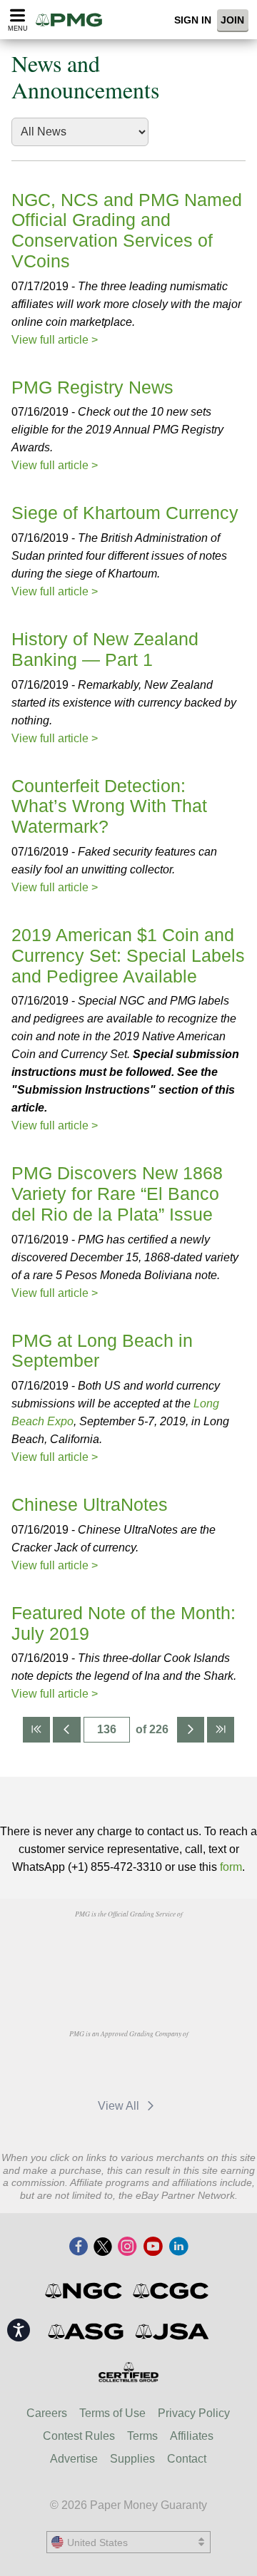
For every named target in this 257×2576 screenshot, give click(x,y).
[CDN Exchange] (165, 2066)
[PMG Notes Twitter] (103, 2247)
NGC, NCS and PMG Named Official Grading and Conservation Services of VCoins (127, 230)
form (231, 1867)
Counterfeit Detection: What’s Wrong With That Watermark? (109, 806)
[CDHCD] (128, 1979)
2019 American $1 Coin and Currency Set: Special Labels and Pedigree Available (128, 955)
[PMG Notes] (74, 20)
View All (120, 2106)
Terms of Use (112, 2413)
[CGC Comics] (172, 2291)
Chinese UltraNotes (90, 1504)
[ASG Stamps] (87, 2331)
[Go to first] (36, 1730)
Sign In (193, 20)
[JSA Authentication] (172, 2331)
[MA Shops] (92, 2066)
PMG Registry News (92, 387)
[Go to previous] (66, 1730)
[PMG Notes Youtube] (153, 2247)
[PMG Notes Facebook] (79, 2247)
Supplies (132, 2459)
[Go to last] (221, 1730)
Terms (142, 2436)
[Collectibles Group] (129, 2372)
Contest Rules (79, 2436)
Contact (187, 2459)
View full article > (55, 340)
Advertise (74, 2459)
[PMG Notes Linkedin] (178, 2247)
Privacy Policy (194, 2413)
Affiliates (192, 2436)
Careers (47, 2413)
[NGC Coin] (85, 2291)
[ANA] (92, 1946)
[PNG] (165, 1946)
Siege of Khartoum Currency (125, 513)
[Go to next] (191, 1730)
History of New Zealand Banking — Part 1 (105, 649)
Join (232, 20)
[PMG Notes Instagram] (127, 2247)
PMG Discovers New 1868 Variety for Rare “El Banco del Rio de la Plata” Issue (117, 1194)
